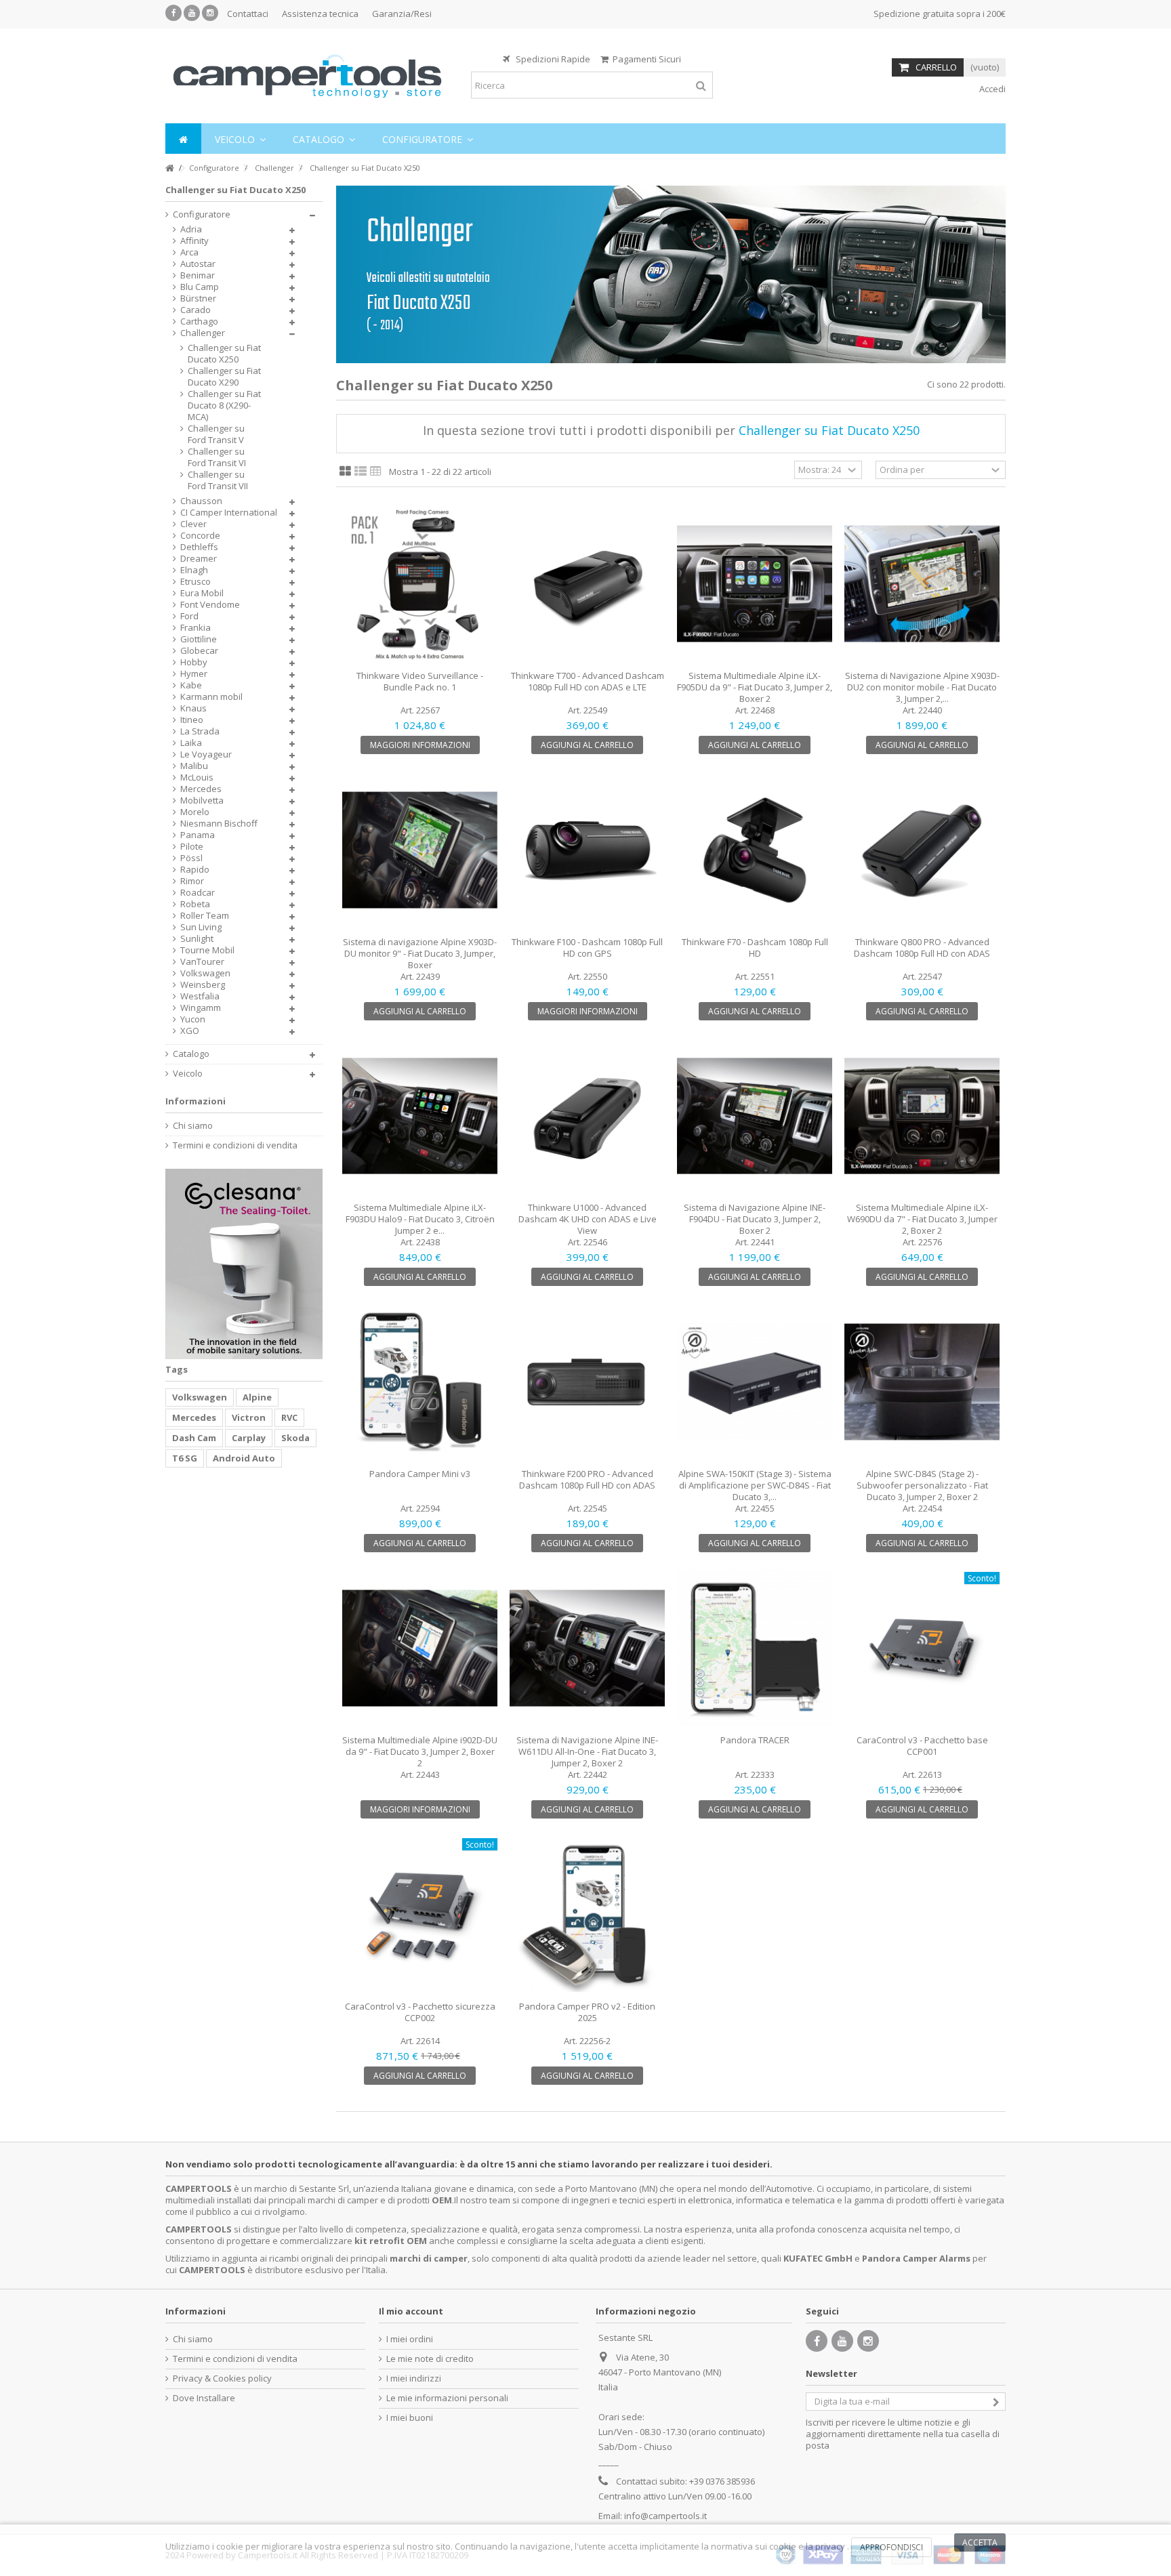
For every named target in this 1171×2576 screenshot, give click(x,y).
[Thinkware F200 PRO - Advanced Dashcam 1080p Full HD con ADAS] (587, 1382)
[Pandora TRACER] (755, 1648)
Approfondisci (891, 2547)
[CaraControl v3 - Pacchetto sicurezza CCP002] (420, 1914)
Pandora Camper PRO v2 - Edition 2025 (587, 2012)
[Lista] (361, 472)
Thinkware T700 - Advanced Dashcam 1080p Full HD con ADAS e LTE (588, 681)
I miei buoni (410, 2418)
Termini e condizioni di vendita (235, 1145)
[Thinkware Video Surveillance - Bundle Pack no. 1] (420, 584)
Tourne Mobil (207, 950)
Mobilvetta (202, 801)
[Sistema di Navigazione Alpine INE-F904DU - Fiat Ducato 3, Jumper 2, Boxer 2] (755, 1116)
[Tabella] (376, 472)
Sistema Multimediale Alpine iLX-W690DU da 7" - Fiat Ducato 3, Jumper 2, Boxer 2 (922, 1219)
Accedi (991, 89)
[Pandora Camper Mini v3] (420, 1382)
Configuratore (202, 214)
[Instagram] (210, 13)
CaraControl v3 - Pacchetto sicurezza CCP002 (420, 2012)
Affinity (194, 241)
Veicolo (188, 1074)
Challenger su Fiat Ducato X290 (224, 377)
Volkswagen (205, 973)
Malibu (194, 766)
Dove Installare (204, 2398)
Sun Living (201, 927)
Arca (189, 252)
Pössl (191, 858)
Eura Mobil (202, 593)
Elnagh (194, 570)
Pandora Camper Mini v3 (420, 1474)
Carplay (249, 1438)
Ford (189, 616)
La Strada (200, 731)
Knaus (193, 708)
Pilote (192, 847)
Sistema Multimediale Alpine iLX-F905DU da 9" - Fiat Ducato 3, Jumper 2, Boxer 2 (755, 687)
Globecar (199, 651)
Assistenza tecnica (320, 14)
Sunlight (197, 939)
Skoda (295, 1438)
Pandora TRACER (755, 1740)
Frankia (196, 628)
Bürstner (198, 298)
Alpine (257, 1397)
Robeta (195, 904)
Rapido (195, 870)
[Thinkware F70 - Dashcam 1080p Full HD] (755, 850)
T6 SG (185, 1458)
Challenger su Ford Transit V (216, 434)
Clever (193, 524)
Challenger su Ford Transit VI (217, 457)
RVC (289, 1417)
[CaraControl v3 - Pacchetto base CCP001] (922, 1648)
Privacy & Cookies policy (222, 2378)
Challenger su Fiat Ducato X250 (224, 354)
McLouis (197, 777)
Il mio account (411, 2311)
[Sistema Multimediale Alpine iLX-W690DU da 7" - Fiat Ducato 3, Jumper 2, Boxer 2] (922, 1116)
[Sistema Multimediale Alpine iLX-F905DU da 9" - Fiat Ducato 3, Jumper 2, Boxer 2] (755, 584)
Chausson (201, 501)
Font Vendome (210, 605)
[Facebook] (173, 13)
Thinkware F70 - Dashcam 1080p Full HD (755, 948)
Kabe (191, 685)
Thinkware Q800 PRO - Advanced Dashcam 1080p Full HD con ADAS (922, 948)
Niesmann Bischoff (219, 824)
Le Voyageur (206, 754)
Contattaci (248, 14)
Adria (191, 229)
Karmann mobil (211, 697)
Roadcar (198, 893)
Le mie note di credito (430, 2359)
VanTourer (202, 962)
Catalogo (191, 1054)
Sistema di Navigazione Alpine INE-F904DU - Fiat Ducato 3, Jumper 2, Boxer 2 (755, 1219)
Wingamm (201, 1008)
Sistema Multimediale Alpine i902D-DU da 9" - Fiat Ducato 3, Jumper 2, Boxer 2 (420, 1751)
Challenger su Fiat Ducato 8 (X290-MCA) (224, 406)
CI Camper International (229, 513)
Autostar (198, 264)
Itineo (192, 720)
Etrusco (196, 582)
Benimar (198, 275)
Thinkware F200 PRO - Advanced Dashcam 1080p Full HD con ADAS (587, 1479)
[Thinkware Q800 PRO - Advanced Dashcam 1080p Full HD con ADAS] (922, 850)
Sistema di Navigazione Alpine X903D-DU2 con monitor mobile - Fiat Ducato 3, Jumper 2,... (922, 687)
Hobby (194, 662)
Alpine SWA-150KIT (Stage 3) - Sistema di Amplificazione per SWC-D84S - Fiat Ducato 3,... (755, 1485)
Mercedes (201, 789)
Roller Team (205, 916)
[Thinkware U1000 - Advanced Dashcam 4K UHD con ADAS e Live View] (587, 1116)
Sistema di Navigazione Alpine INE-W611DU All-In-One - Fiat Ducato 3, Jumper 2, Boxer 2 (587, 1751)
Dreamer (199, 559)
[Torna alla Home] (169, 168)
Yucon (193, 1019)
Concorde (200, 536)
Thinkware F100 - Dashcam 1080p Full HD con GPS (587, 948)
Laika (191, 743)
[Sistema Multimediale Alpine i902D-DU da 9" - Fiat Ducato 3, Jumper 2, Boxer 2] (420, 1648)
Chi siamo (193, 1126)
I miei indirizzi (414, 2378)
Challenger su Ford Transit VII (218, 480)
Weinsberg (203, 985)
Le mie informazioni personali (447, 2398)
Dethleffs (199, 547)
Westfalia (200, 996)
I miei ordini (410, 2339)
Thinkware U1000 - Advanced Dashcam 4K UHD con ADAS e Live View (588, 1219)
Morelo (195, 812)
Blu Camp (200, 287)
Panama (198, 835)
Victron (249, 1417)
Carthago (199, 321)
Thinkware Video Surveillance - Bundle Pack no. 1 (420, 681)
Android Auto (244, 1458)
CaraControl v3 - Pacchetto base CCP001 (922, 1746)
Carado (196, 310)
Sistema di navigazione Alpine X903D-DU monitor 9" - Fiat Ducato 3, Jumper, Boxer (420, 953)
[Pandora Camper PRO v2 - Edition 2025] (587, 1914)
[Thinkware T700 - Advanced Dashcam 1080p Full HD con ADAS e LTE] (587, 584)
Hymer (194, 674)
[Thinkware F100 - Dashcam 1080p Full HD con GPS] (587, 850)
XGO (190, 1031)
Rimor (192, 881)
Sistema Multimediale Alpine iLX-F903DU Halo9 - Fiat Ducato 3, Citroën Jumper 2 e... (420, 1219)
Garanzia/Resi (402, 14)
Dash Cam (194, 1438)
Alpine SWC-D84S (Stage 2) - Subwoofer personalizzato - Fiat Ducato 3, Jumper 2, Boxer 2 (922, 1485)
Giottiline (199, 639)
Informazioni (196, 1101)
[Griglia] (345, 472)
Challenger (203, 333)
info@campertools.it (665, 2516)
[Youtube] (192, 13)
